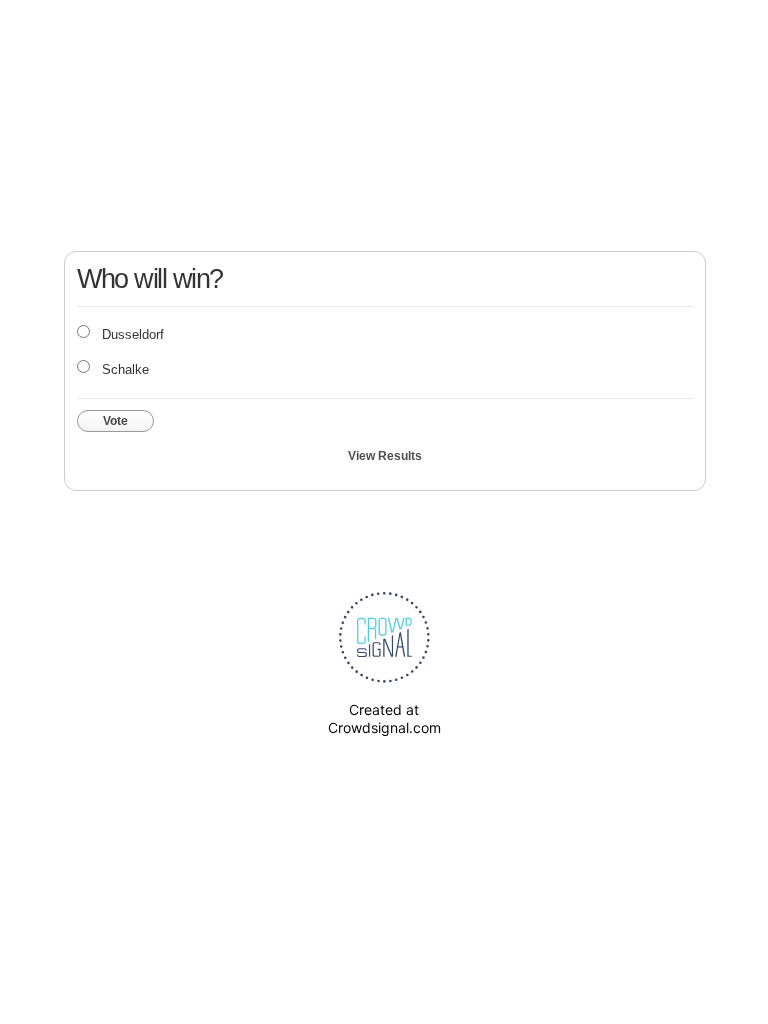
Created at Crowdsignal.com (384, 718)
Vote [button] (115, 421)
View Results (385, 456)
